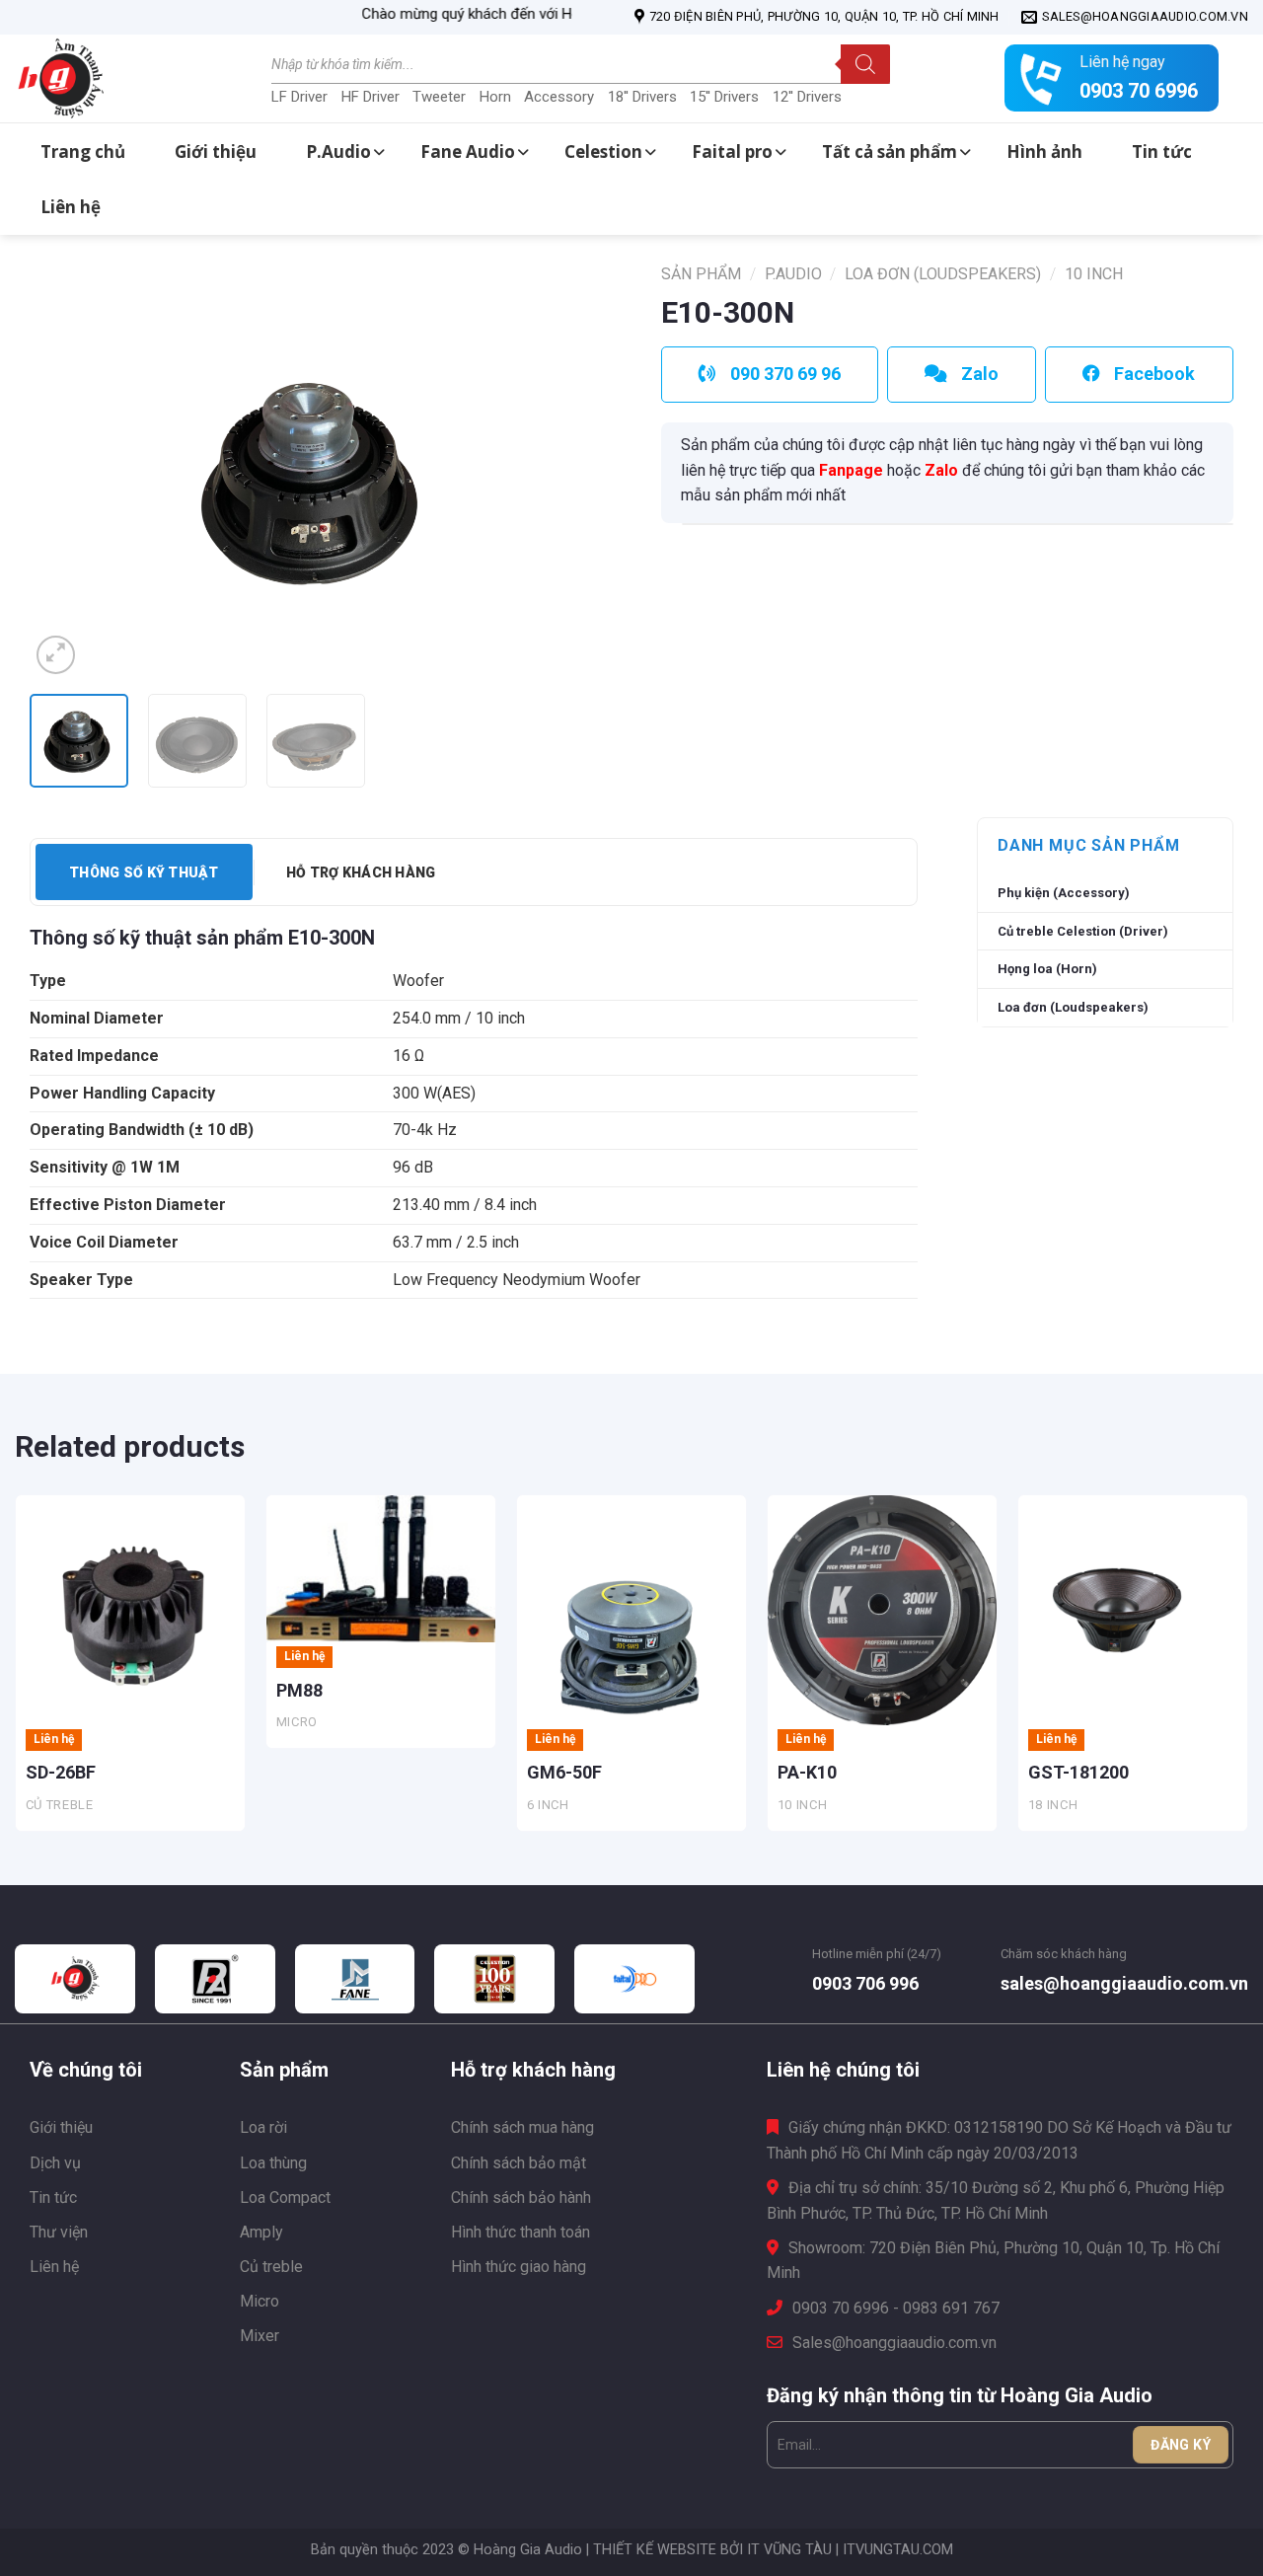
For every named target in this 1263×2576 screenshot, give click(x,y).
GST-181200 (1078, 1772)
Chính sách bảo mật (519, 2163)
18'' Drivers (642, 97)
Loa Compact (285, 2197)
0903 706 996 (865, 1983)
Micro (260, 2301)
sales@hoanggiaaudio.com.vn (1124, 1983)
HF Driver (371, 97)
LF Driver (299, 97)
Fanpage (851, 470)
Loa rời (263, 2127)
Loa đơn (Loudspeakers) (943, 274)
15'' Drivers (724, 97)
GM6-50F (564, 1772)
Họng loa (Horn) (1047, 969)
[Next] (565, 472)
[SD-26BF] (130, 1610)
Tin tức (53, 2197)
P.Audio (793, 274)
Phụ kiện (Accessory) (1064, 893)
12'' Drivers (807, 97)
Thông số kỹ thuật (144, 872)
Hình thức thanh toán (520, 2232)
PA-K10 (807, 1772)
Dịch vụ (55, 2163)
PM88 (299, 1690)
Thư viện (59, 2232)
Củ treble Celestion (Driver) (1083, 931)
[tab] (144, 872)
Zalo (941, 470)
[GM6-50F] (631, 1610)
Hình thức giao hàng (519, 2267)
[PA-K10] (882, 1610)
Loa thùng (273, 2163)
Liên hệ (54, 2267)
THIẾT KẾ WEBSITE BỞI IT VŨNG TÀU (712, 2550)
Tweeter (439, 97)
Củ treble (271, 2267)
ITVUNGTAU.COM (898, 2550)
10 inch (1094, 274)
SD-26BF (61, 1772)
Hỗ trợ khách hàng (361, 872)
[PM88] (381, 1569)
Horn (495, 97)
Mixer (260, 2336)
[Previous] (66, 472)
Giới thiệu (61, 2127)
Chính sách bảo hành (521, 2197)
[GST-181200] (1133, 1610)
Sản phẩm (701, 274)
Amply (261, 2232)
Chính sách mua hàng (522, 2127)
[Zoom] (56, 655)
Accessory (559, 97)
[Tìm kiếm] (865, 64)
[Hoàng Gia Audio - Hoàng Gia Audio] (113, 79)
